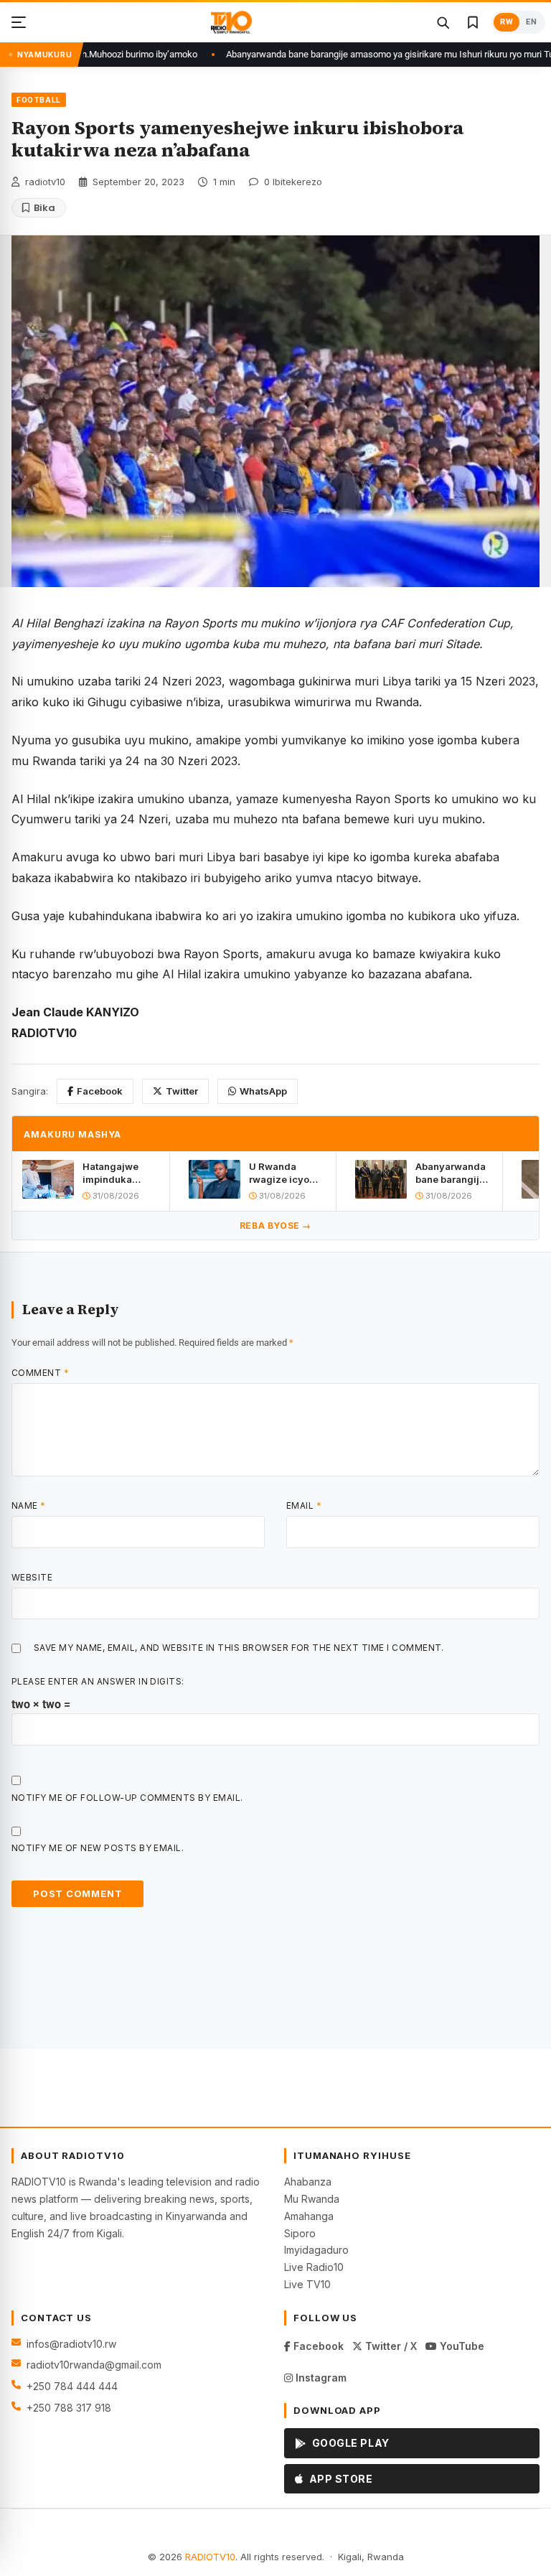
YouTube (461, 2346)
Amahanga (309, 2216)
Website (32, 1577)
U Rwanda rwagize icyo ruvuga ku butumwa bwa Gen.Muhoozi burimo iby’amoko (281, 1173)
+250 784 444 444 (72, 2386)
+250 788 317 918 (69, 2408)
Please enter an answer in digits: (98, 1681)
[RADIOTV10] (231, 22)
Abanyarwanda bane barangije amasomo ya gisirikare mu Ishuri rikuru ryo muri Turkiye (347, 54)
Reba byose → (275, 1226)
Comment (40, 1373)
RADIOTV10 (210, 2557)
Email (304, 1505)
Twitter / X (390, 2346)
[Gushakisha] (443, 22)
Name (29, 1505)
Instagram (320, 2378)
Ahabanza (308, 2182)
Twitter (182, 1091)
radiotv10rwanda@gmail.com (94, 2365)
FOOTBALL (39, 100)
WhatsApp (263, 1091)
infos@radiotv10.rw (71, 2344)
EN (531, 22)
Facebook (100, 1091)
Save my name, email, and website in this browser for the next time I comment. (239, 1648)
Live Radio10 (314, 2267)
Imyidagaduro (316, 2250)
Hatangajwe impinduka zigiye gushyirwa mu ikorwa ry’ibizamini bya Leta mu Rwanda (121, 1173)
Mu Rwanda (312, 2199)
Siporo (300, 2233)
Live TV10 (307, 2284)
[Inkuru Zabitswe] (473, 22)
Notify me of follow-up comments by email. (127, 1798)
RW (507, 22)
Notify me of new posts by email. (98, 1848)
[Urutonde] (19, 22)
